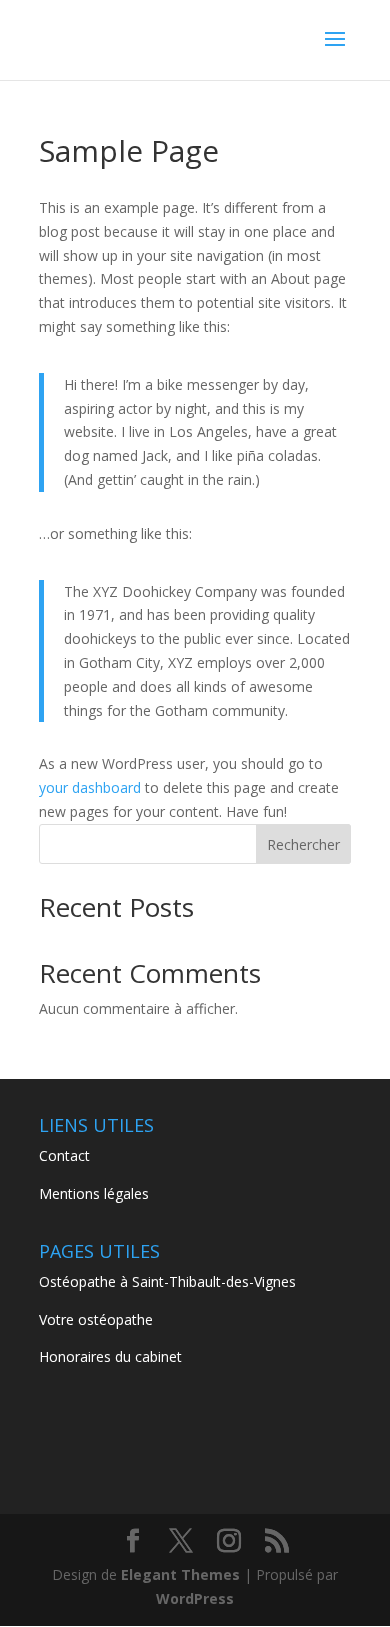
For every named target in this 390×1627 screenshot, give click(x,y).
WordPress (195, 1598)
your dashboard (90, 787)
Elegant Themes (180, 1574)
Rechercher (303, 844)
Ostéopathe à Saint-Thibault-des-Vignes (167, 1281)
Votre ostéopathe (96, 1319)
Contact (64, 1155)
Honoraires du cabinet (110, 1356)
